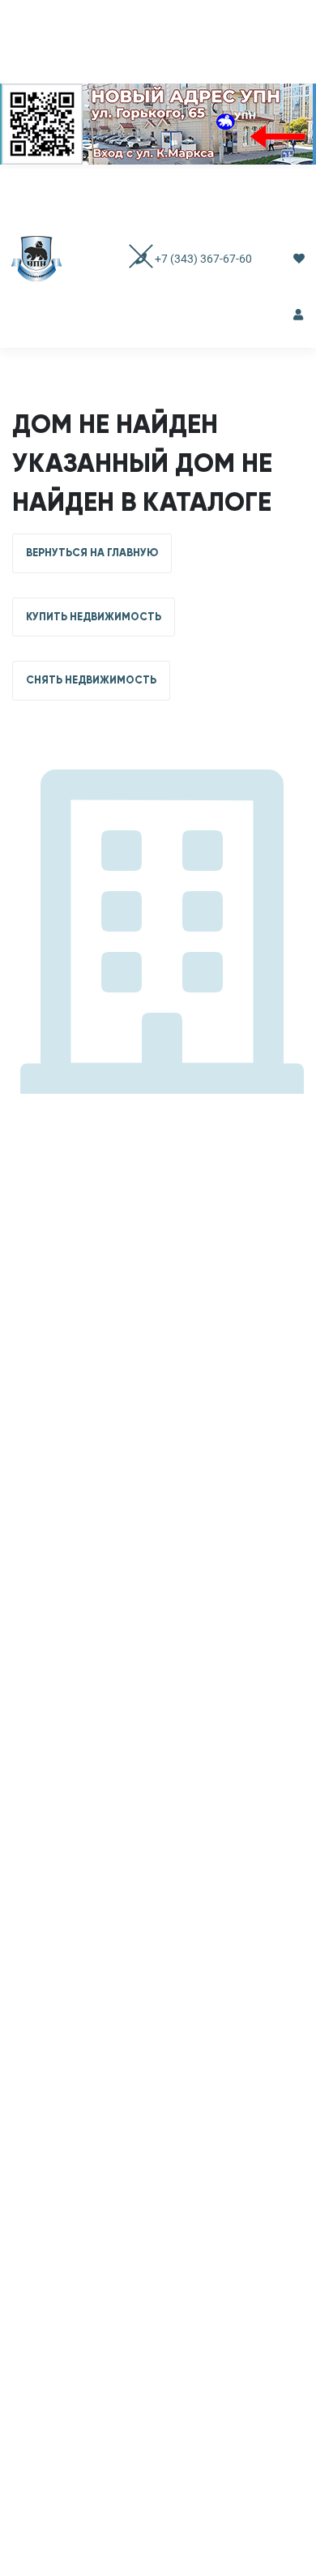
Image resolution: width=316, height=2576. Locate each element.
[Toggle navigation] (125, 258)
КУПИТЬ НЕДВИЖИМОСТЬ (94, 617)
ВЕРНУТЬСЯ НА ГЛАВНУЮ (92, 553)
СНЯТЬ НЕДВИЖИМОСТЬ (91, 680)
